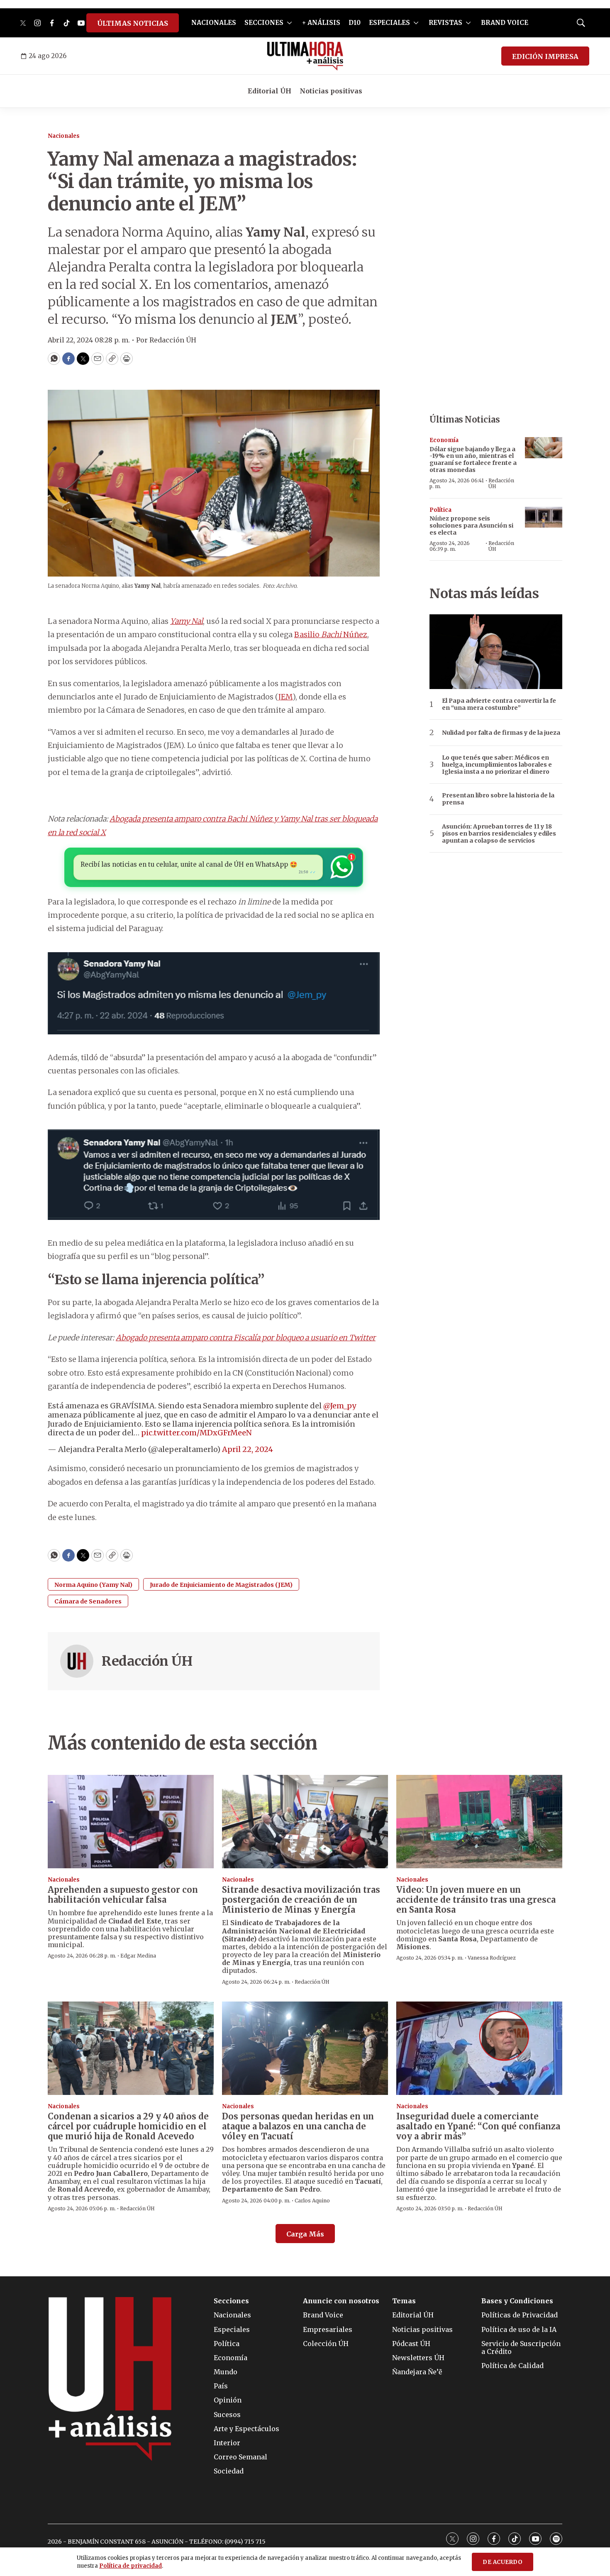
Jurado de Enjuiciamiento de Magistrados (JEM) (221, 1585)
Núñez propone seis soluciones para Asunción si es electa (471, 525)
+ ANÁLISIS (321, 23)
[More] (289, 23)
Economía (444, 440)
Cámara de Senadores (88, 1601)
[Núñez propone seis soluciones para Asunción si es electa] (544, 517)
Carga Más (305, 2234)
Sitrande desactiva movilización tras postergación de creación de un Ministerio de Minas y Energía (301, 1900)
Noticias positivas (331, 91)
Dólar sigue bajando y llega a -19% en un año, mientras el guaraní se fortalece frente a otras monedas (473, 459)
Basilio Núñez (331, 634)
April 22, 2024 (248, 1449)
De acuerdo (503, 2562)
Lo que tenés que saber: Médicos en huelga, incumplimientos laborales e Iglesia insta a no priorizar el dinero (497, 765)
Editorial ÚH (270, 91)
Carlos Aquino (312, 2201)
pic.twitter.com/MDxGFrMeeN (196, 1433)
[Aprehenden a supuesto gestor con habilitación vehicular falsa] (131, 1822)
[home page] (305, 56)
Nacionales (64, 136)
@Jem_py (340, 1406)
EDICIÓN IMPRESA (545, 56)
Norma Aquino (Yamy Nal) (93, 1585)
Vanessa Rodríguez (492, 1958)
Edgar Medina (138, 1956)
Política (440, 510)
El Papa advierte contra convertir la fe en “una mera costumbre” (499, 704)
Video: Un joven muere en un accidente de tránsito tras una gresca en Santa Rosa (476, 1900)
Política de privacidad (131, 2566)
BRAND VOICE (505, 23)
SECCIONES (264, 23)
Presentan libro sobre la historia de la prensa (498, 799)
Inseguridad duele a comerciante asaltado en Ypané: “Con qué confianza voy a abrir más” (478, 2126)
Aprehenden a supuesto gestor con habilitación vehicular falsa (123, 1895)
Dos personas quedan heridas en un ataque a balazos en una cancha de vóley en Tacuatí (298, 2126)
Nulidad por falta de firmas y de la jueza (501, 733)
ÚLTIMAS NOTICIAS (133, 23)
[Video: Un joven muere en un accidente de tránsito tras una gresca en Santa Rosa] (479, 1822)
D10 (355, 23)
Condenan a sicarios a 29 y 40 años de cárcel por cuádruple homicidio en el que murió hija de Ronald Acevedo (128, 2126)
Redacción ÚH (147, 1661)
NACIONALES (214, 23)
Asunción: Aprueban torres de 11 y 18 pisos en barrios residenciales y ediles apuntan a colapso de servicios (499, 833)
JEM (285, 697)
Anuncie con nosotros (341, 2301)
